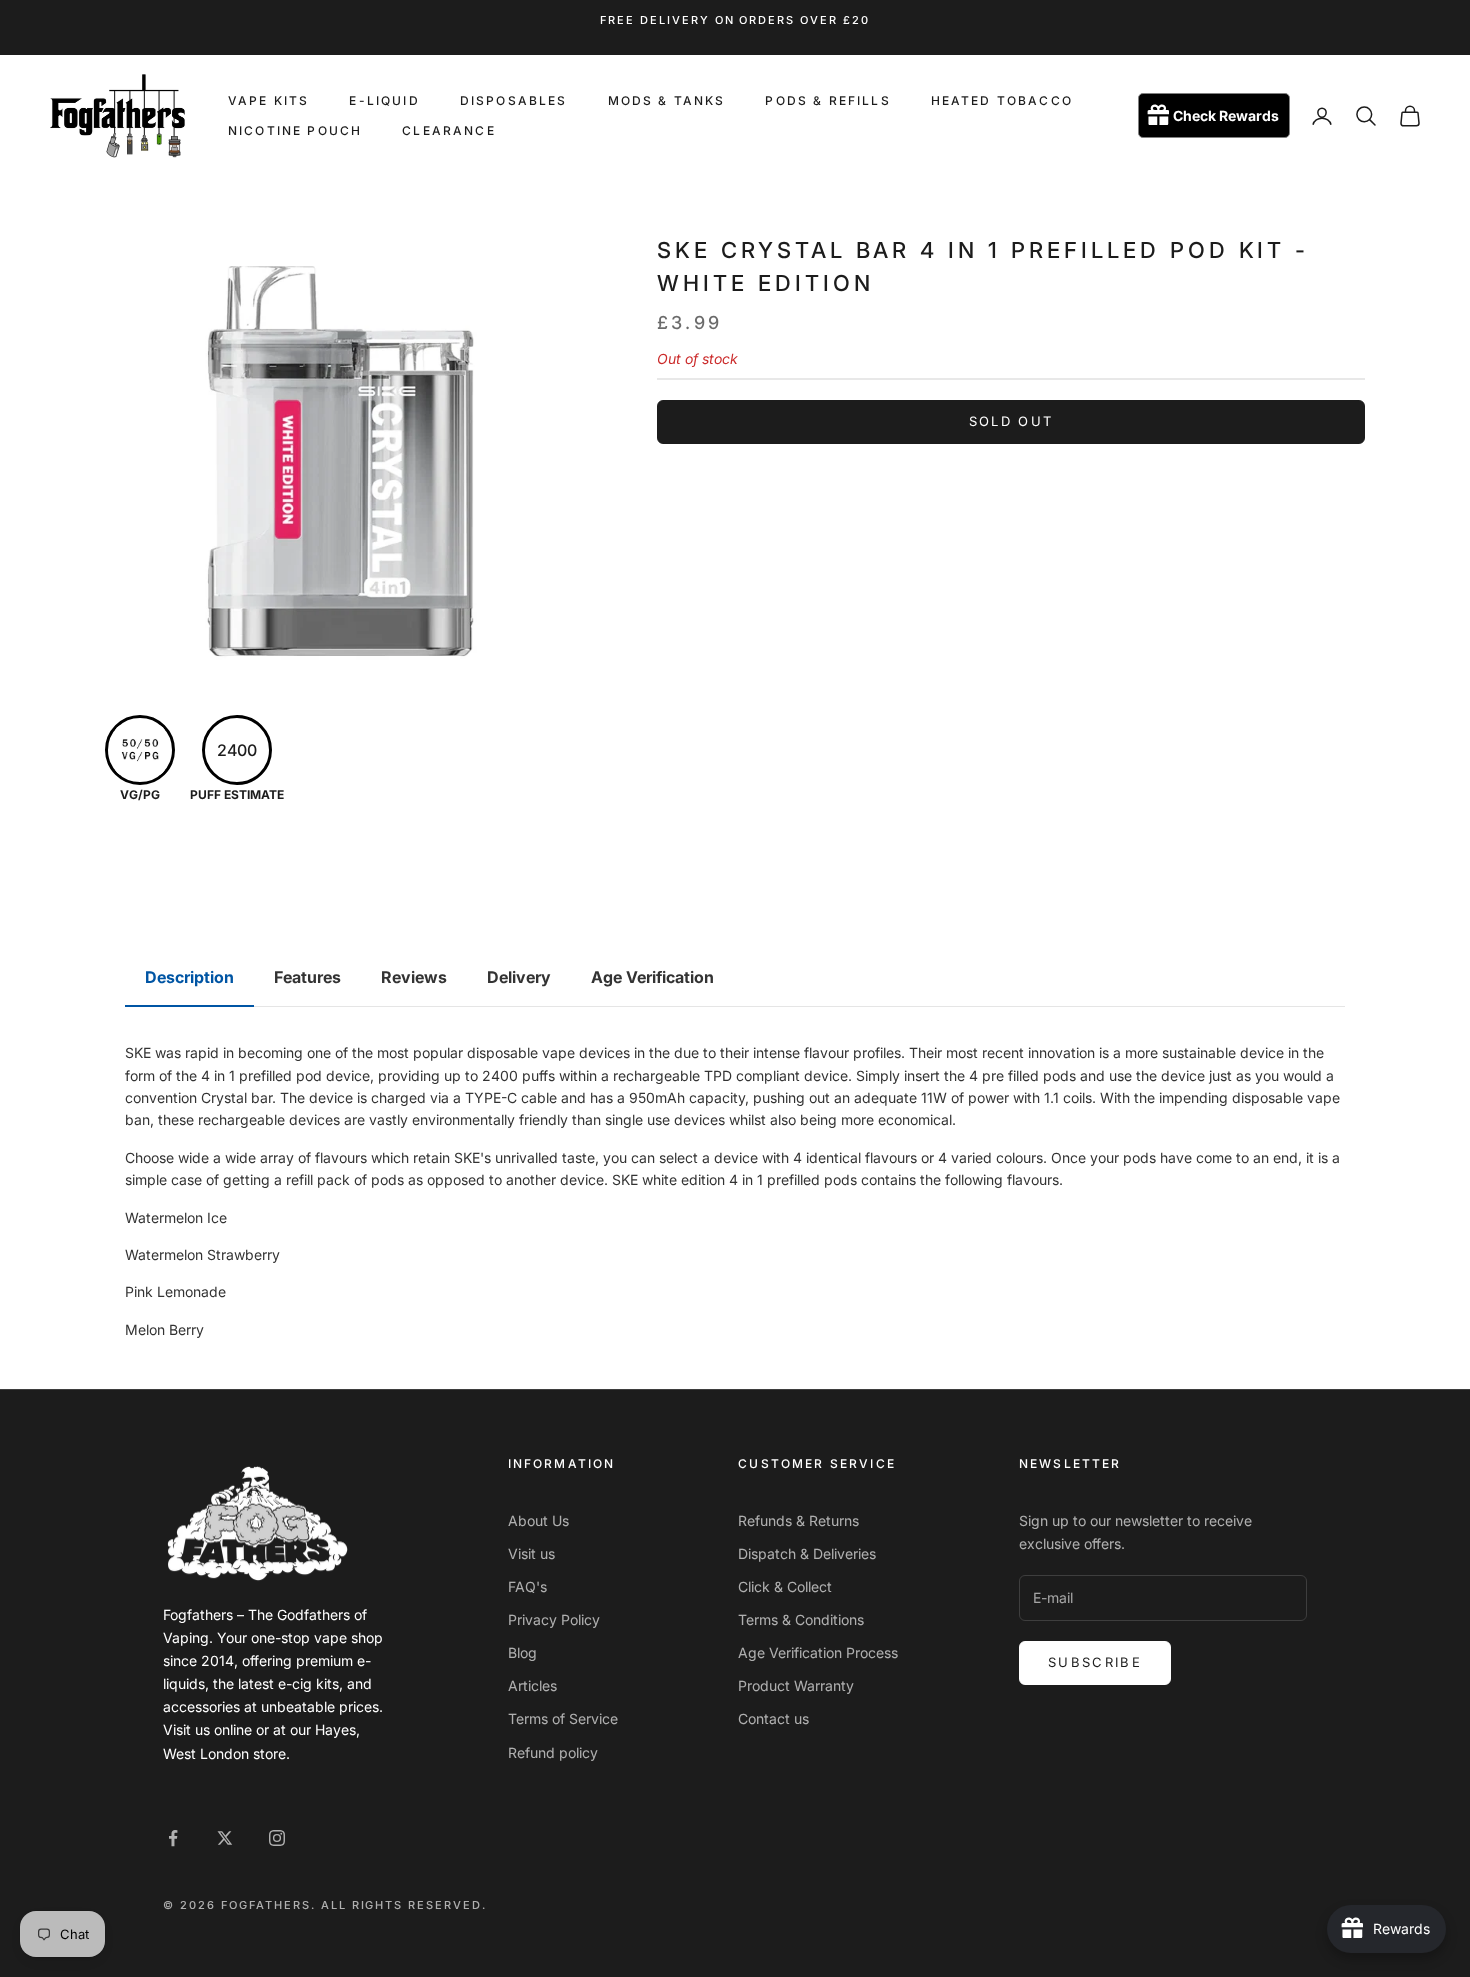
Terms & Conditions (801, 1619)
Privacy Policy (554, 1619)
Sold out (1011, 421)
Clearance (448, 130)
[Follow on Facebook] (173, 1838)
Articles (532, 1685)
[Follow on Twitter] (225, 1838)
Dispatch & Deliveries (807, 1553)
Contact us (773, 1718)
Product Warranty (796, 1685)
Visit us (531, 1553)
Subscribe (1095, 1662)
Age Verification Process (818, 1652)
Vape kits (268, 100)
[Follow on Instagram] (277, 1838)
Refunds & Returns (798, 1520)
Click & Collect (785, 1586)
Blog (522, 1652)
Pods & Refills (827, 100)
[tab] (189, 978)
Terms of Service (563, 1718)
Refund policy (553, 1752)
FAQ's (527, 1586)
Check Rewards (1226, 116)
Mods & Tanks (667, 100)
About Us (538, 1520)
